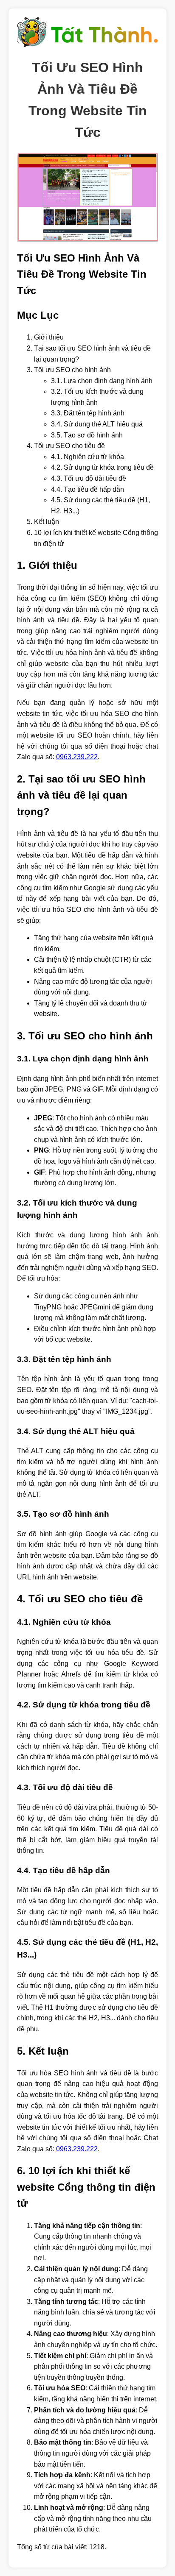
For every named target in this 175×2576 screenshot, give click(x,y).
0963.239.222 (77, 757)
